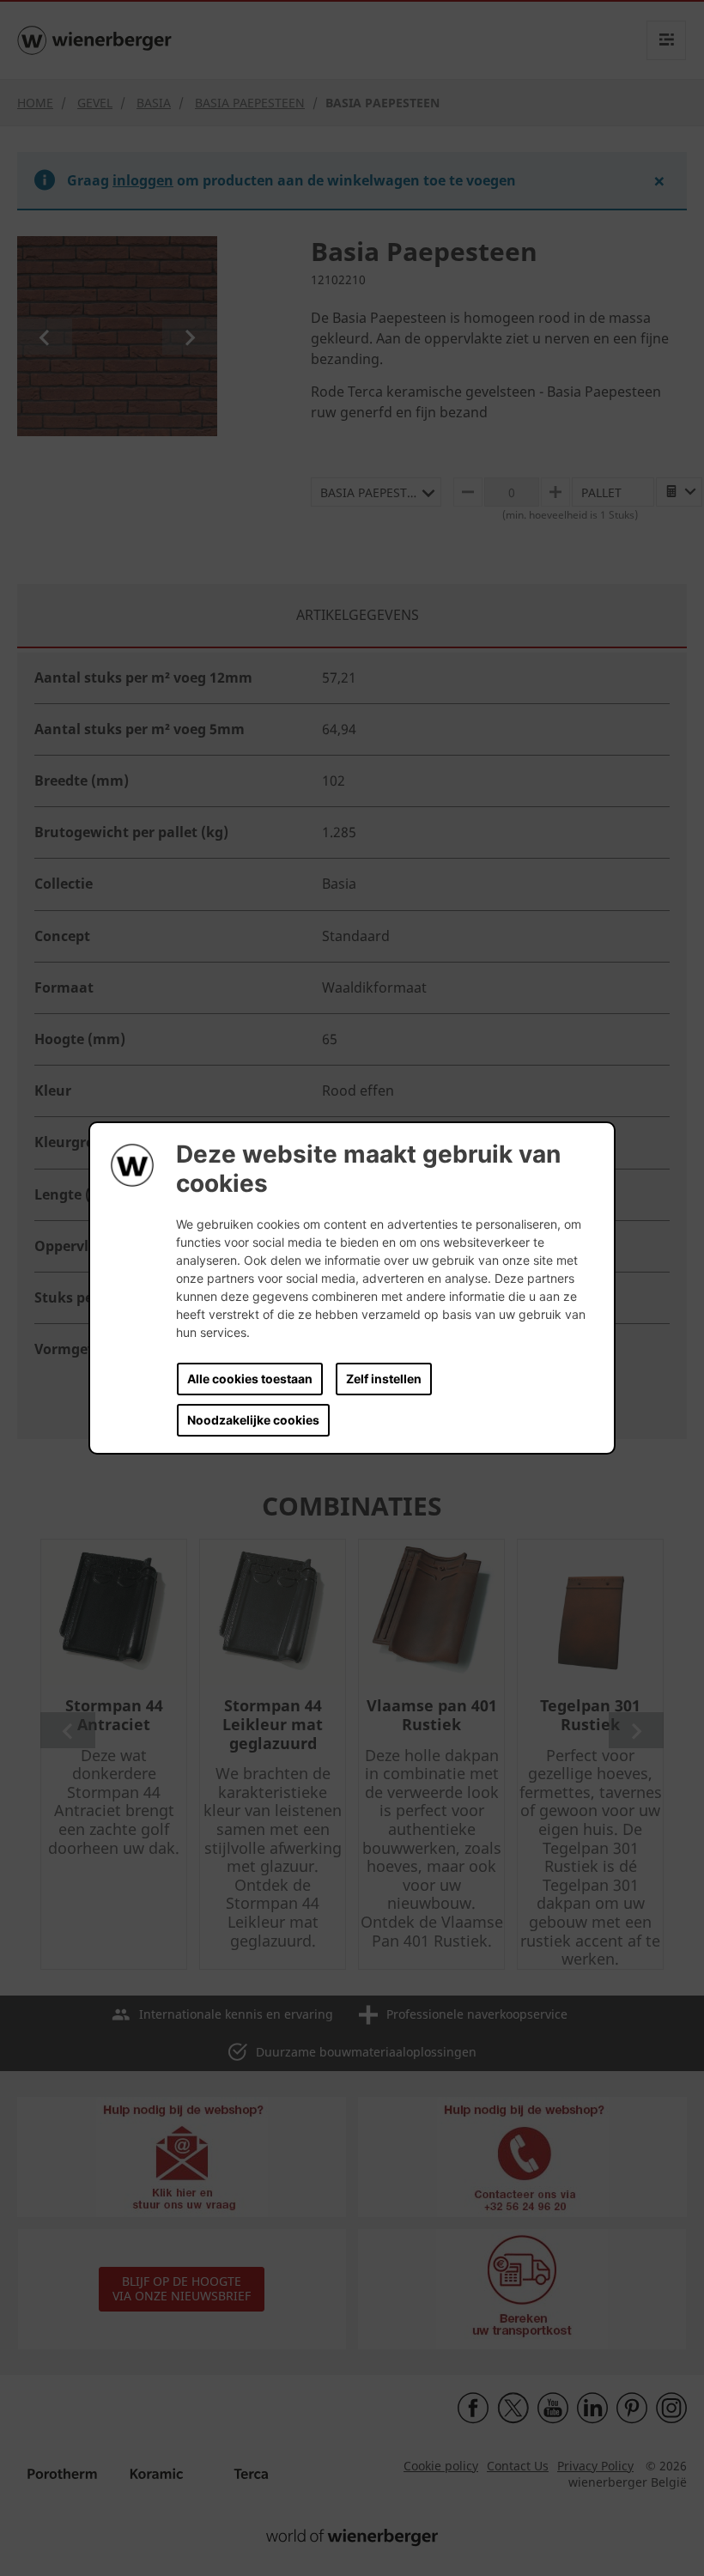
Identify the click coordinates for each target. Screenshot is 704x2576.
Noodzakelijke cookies (253, 1420)
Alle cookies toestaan (250, 1379)
